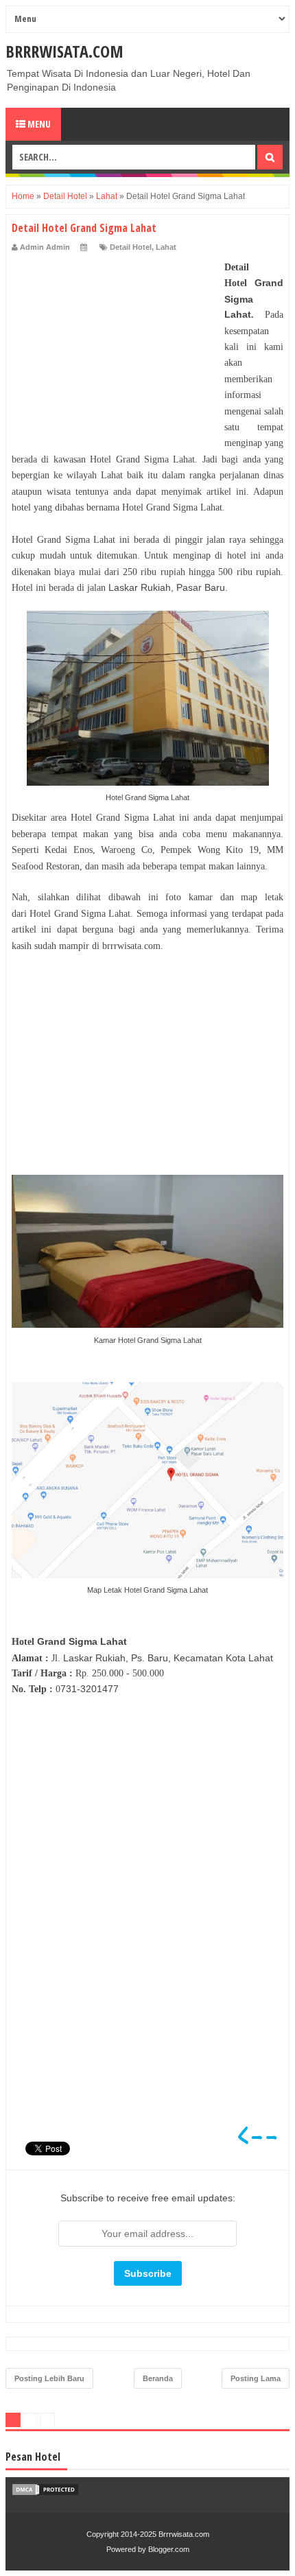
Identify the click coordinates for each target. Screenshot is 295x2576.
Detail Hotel (131, 247)
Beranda (158, 2378)
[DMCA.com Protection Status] (45, 2493)
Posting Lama (256, 2378)
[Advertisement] (115, 345)
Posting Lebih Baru (49, 2378)
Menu (38, 124)
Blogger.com (169, 2549)
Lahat (166, 247)
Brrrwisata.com (64, 51)
